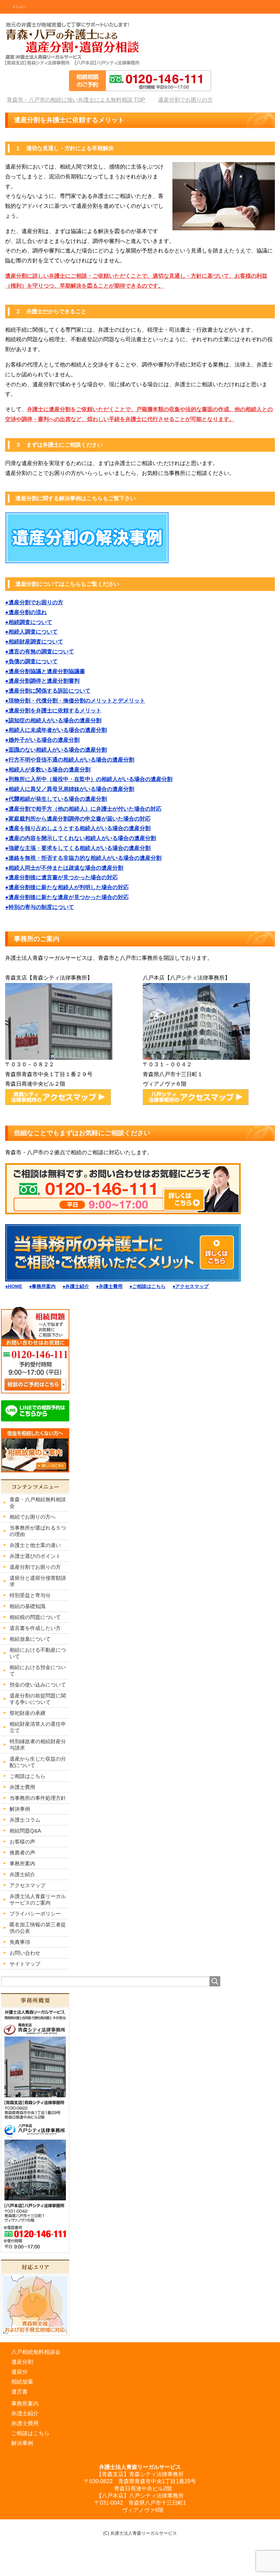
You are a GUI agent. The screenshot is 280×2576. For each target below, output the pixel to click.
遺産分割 (22, 2362)
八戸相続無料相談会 (36, 2352)
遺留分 (19, 2372)
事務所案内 (25, 2404)
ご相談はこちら (30, 2433)
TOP (80, 100)
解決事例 (22, 2443)
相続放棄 (22, 2382)
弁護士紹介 (25, 2413)
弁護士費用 (25, 2423)
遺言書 (19, 2392)
